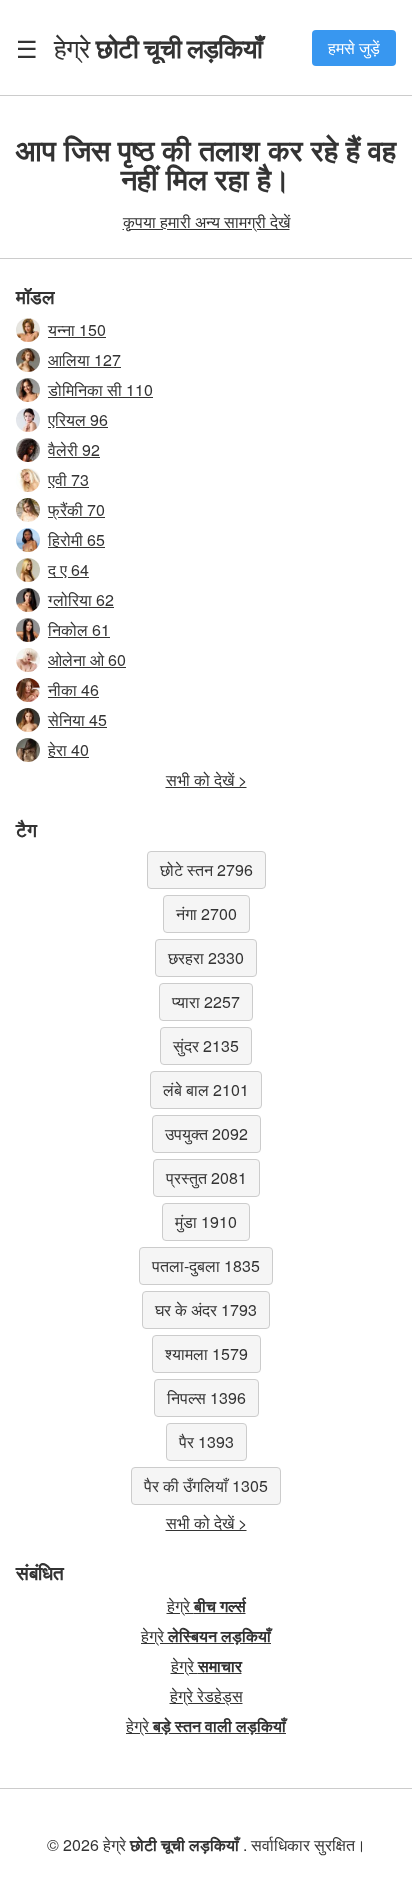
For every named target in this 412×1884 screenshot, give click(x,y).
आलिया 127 (84, 359)
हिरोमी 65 (76, 539)
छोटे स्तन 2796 (206, 869)
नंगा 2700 (206, 913)
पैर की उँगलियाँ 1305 (206, 1485)
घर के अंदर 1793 (206, 1309)
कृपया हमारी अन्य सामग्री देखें (206, 221)
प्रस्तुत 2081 (206, 1177)
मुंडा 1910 (206, 1221)
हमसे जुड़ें (354, 47)
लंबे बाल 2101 (206, 1089)
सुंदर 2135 (206, 1045)
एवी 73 (68, 479)
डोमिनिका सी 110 (100, 389)
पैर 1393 (206, 1441)
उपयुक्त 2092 (206, 1133)
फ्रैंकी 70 (76, 509)
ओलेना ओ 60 (87, 659)
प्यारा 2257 (206, 1001)
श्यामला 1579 (206, 1353)
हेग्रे (158, 47)
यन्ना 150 (77, 329)
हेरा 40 (68, 749)
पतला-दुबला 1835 (206, 1265)
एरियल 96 (78, 419)
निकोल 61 (79, 629)
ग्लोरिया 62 (81, 599)
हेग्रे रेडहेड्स (206, 1695)
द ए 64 (68, 569)
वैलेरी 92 (74, 449)
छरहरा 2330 (206, 957)
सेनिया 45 (77, 719)
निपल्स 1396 (206, 1397)
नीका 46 (73, 689)
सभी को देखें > (206, 779)
